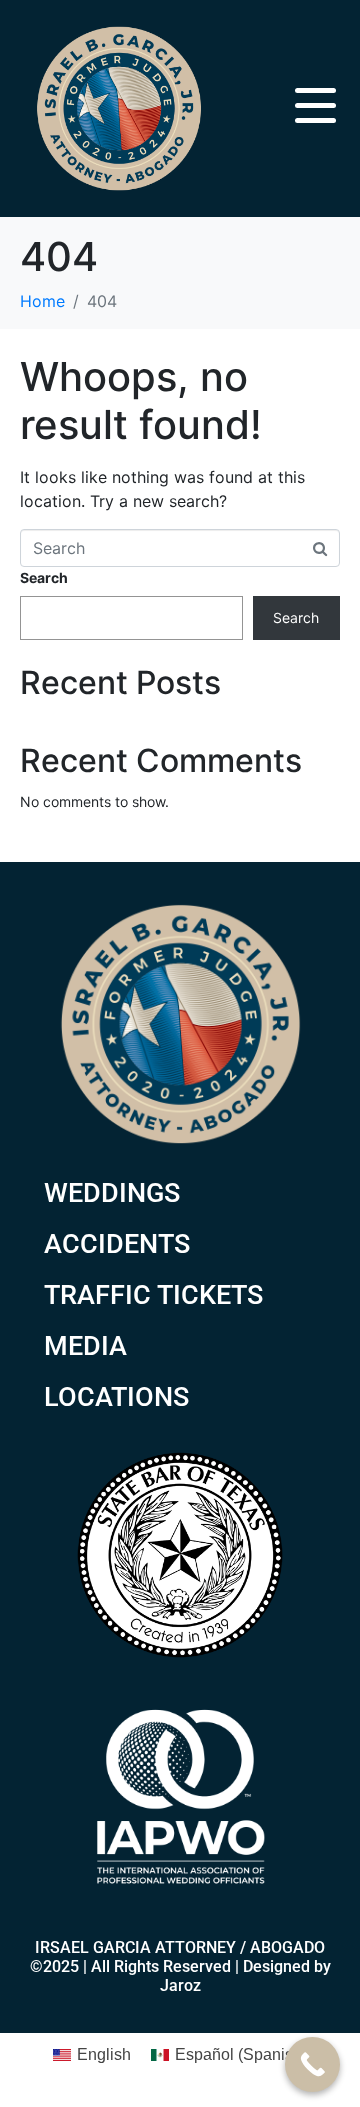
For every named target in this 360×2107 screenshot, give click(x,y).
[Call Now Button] (312, 2064)
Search (44, 577)
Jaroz (180, 1985)
